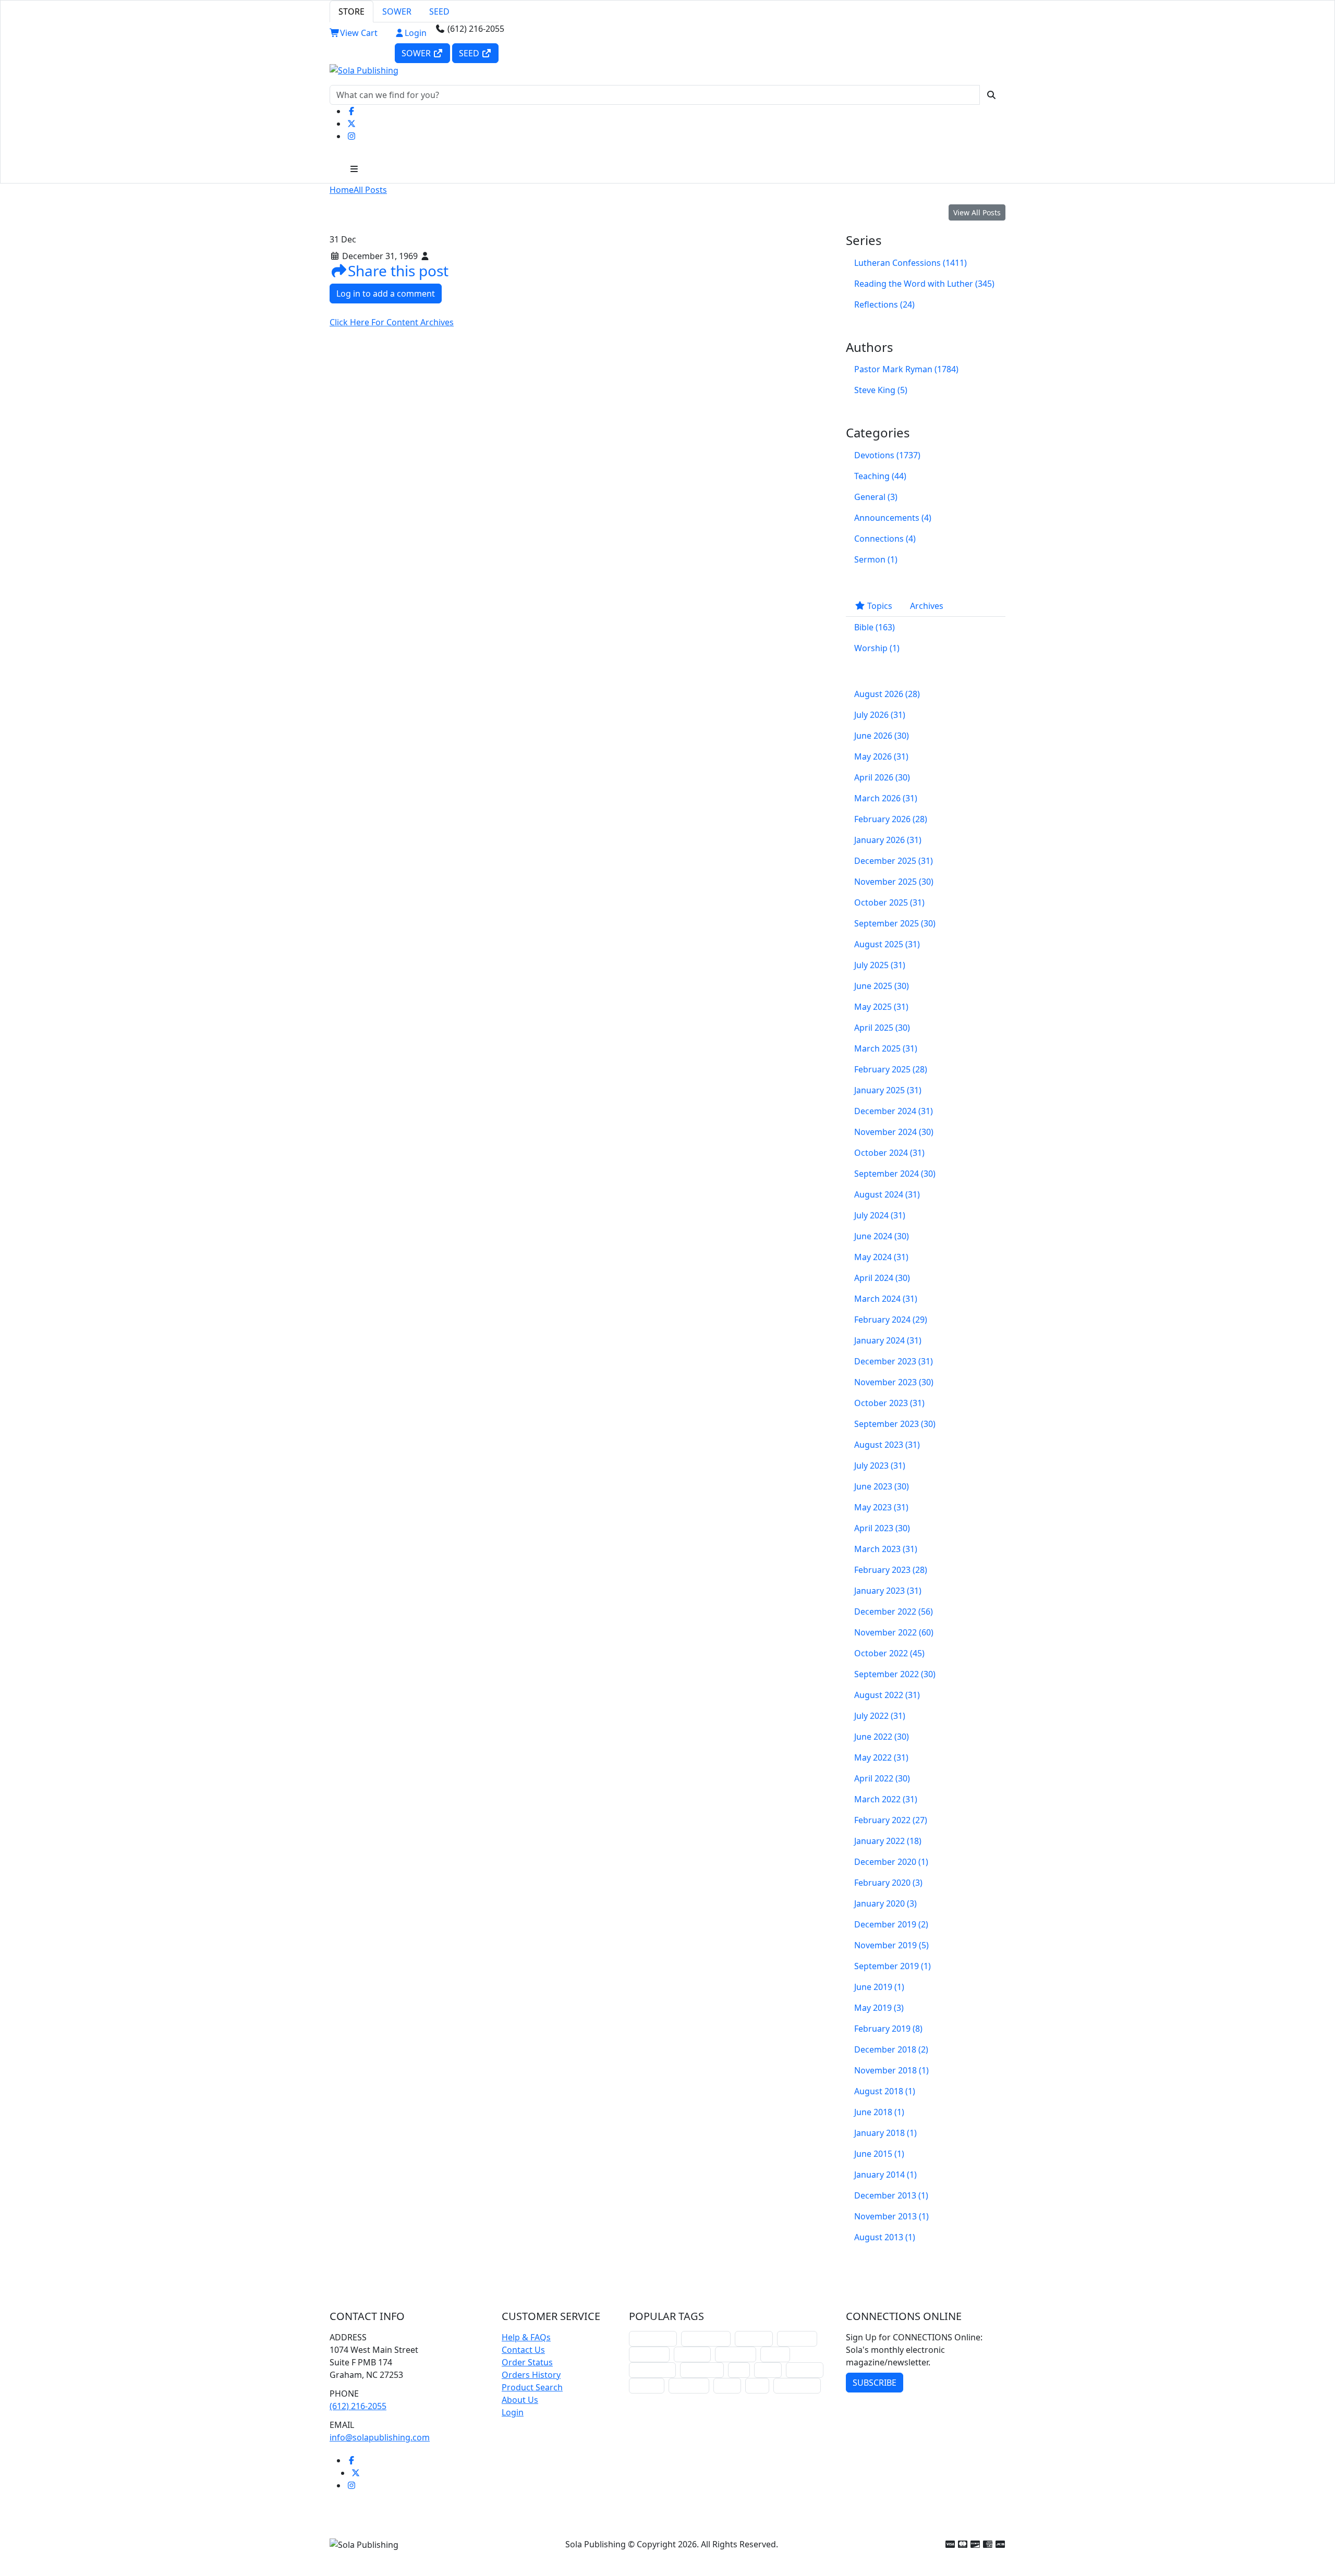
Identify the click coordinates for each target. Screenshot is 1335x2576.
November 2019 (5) (891, 1945)
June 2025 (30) (882, 986)
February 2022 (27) (891, 1820)
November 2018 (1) (891, 2070)
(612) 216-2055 (358, 2406)
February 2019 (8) (888, 2029)
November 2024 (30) (894, 1132)
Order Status (527, 2362)
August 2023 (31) (887, 1445)
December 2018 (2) (891, 2049)
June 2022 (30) (882, 1737)
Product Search (532, 2387)
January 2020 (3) (885, 1903)
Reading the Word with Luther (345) (924, 284)
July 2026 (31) (880, 715)
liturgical (754, 2339)
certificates (702, 2370)
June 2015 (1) (879, 2154)
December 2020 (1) (891, 1862)
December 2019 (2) (891, 1924)
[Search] (991, 95)
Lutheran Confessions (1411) (911, 263)
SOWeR (417, 53)
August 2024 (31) (887, 1194)
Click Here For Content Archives (392, 322)
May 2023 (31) (881, 1507)
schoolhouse (653, 2339)
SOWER (397, 11)
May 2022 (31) (881, 1757)
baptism (647, 2385)
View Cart (359, 33)
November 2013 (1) (891, 2216)
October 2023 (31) (889, 1403)
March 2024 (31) (886, 1299)
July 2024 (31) (880, 1215)
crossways (689, 2385)
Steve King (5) (881, 390)
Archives (927, 606)
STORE (351, 11)
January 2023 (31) (888, 1591)
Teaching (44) (880, 476)
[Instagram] (351, 136)
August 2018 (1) (885, 2091)
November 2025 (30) (894, 882)
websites (692, 2354)
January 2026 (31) (888, 840)
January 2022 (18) (888, 1841)
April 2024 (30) (882, 1278)
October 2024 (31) (889, 1153)
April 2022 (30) (882, 1778)
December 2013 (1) (891, 2195)
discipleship (797, 2385)
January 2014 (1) (885, 2175)
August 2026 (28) (887, 694)
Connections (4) (885, 539)
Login (416, 33)
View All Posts (977, 212)
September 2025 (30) (895, 923)
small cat (805, 2370)
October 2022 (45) (889, 1653)
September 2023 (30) (895, 1424)
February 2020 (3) (888, 1883)
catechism (736, 2354)
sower (727, 2385)
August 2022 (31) (887, 1695)
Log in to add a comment (386, 294)
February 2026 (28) (891, 819)
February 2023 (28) (891, 1570)
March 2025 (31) (886, 1048)
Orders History (531, 2375)
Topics (879, 606)
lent (739, 2370)
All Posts (370, 190)
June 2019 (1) (879, 1987)
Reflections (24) (884, 304)
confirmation (706, 2339)
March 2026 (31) (886, 798)
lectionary (649, 2354)
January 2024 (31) (888, 1340)
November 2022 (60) (894, 1632)
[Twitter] (351, 124)
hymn (768, 2370)
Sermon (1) (876, 559)
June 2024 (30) (882, 1236)
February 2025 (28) (891, 1069)
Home (342, 190)
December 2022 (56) (894, 1611)
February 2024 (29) (891, 1320)
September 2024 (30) (895, 1174)
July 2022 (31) (880, 1716)
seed (757, 2385)
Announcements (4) (893, 518)
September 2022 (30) (895, 1674)
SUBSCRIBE (875, 2383)
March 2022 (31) (886, 1799)
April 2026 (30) (882, 777)
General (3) (876, 497)
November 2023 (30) (894, 1382)
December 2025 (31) (894, 861)
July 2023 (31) (880, 1466)
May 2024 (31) (881, 1257)
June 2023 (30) (882, 1486)
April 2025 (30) (882, 1028)
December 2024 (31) (894, 1111)
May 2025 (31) (881, 1007)
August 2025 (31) (887, 944)
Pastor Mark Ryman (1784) (906, 369)
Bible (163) (875, 627)
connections (652, 2370)
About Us (520, 2400)
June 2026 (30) (882, 736)
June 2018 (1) (879, 2112)
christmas (797, 2339)
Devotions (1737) (887, 455)
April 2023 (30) (882, 1528)
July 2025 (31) (880, 965)
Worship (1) (877, 648)
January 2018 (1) (885, 2133)
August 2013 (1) (885, 2237)
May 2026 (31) (881, 756)
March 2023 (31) (886, 1549)
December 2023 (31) (894, 1361)
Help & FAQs (526, 2337)
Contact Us (523, 2350)
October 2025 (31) (889, 902)
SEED (439, 11)
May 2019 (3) (879, 2008)
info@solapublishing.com (380, 2437)
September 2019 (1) (893, 1966)
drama (775, 2354)
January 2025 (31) (888, 1090)
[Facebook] (351, 111)
